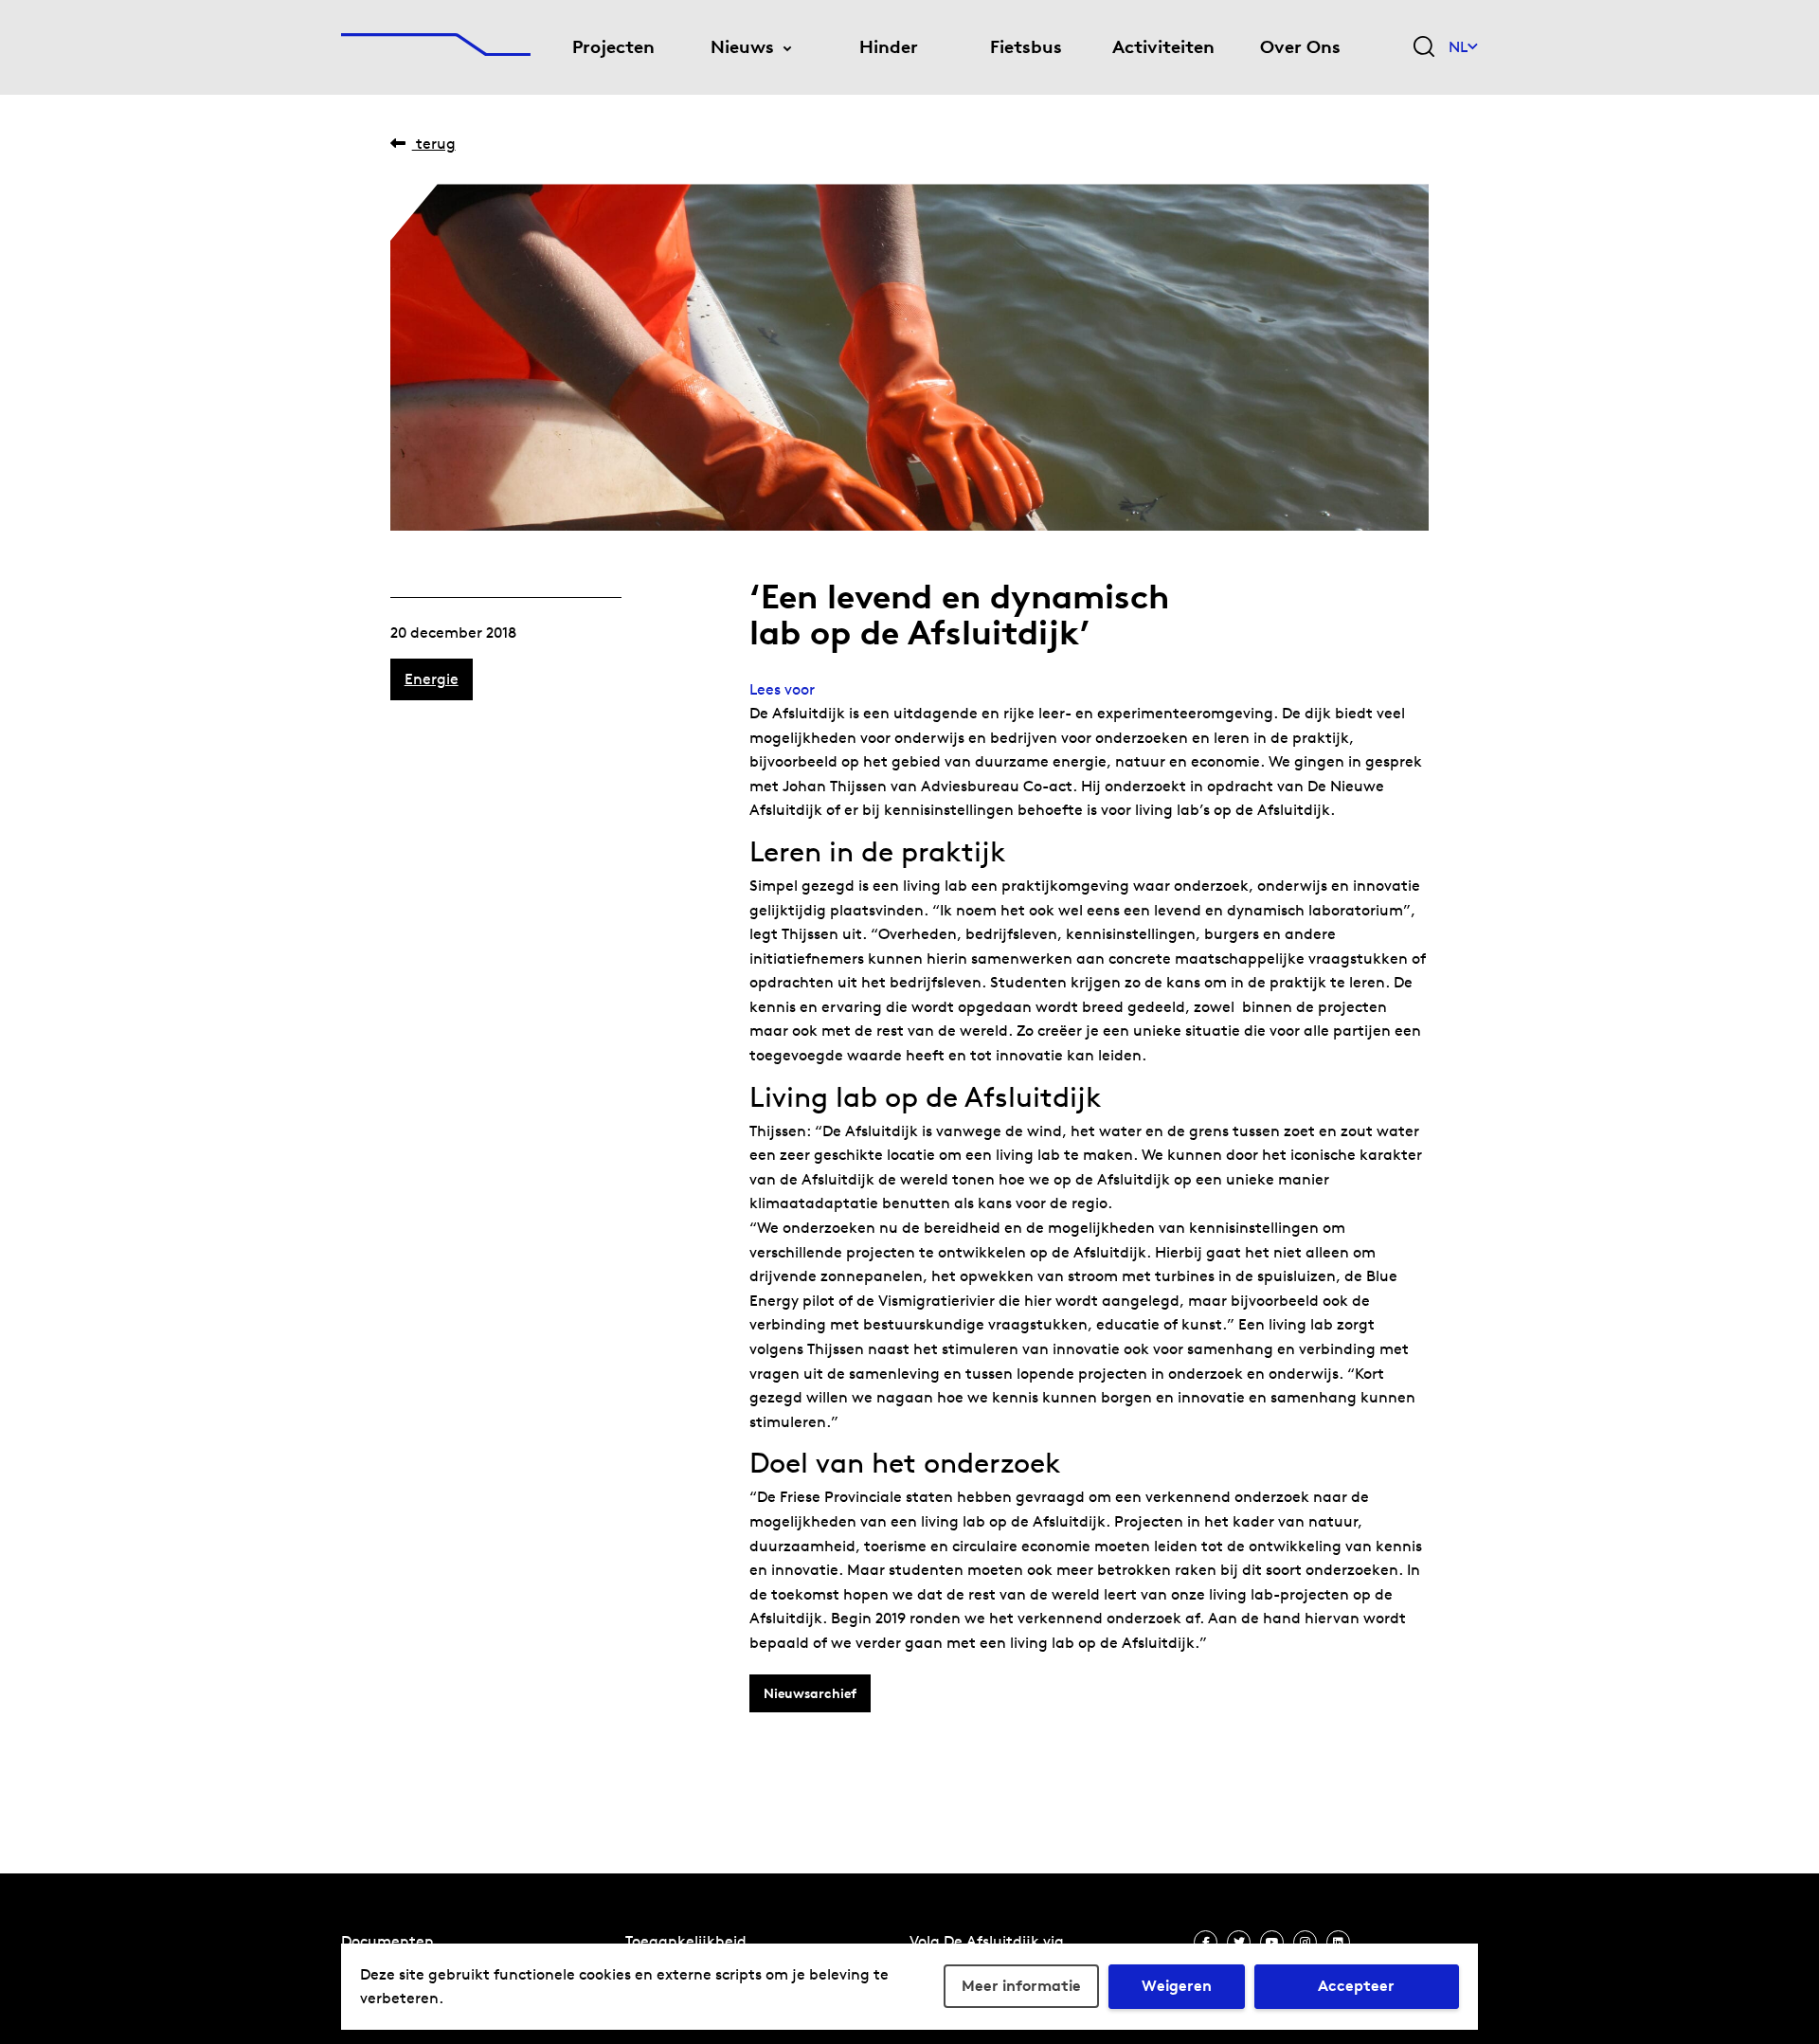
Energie (432, 679)
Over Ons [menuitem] (1300, 47)
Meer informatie (1021, 1986)
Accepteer (1356, 1986)
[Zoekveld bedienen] (1424, 48)
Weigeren (1177, 1986)
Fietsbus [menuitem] (1026, 47)
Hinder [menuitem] (889, 47)
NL (1458, 47)
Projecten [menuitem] (613, 47)
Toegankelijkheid (686, 1941)
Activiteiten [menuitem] (1163, 47)
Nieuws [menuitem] (742, 47)
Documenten (387, 1941)
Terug (434, 144)
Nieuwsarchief (810, 1693)
